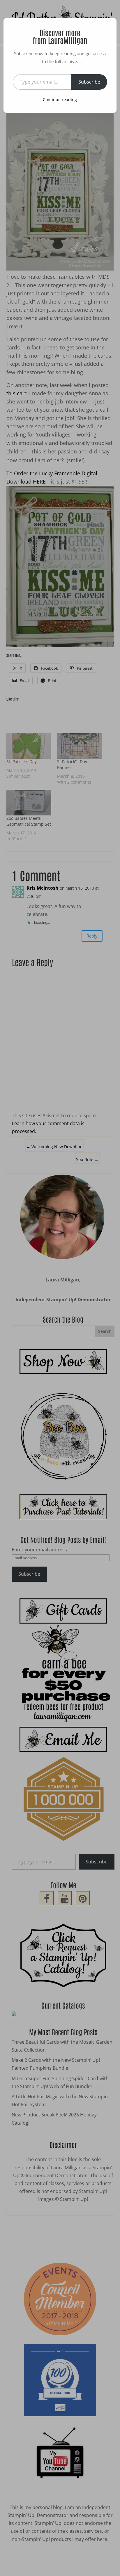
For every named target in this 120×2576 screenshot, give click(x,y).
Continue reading (60, 99)
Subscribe (89, 82)
